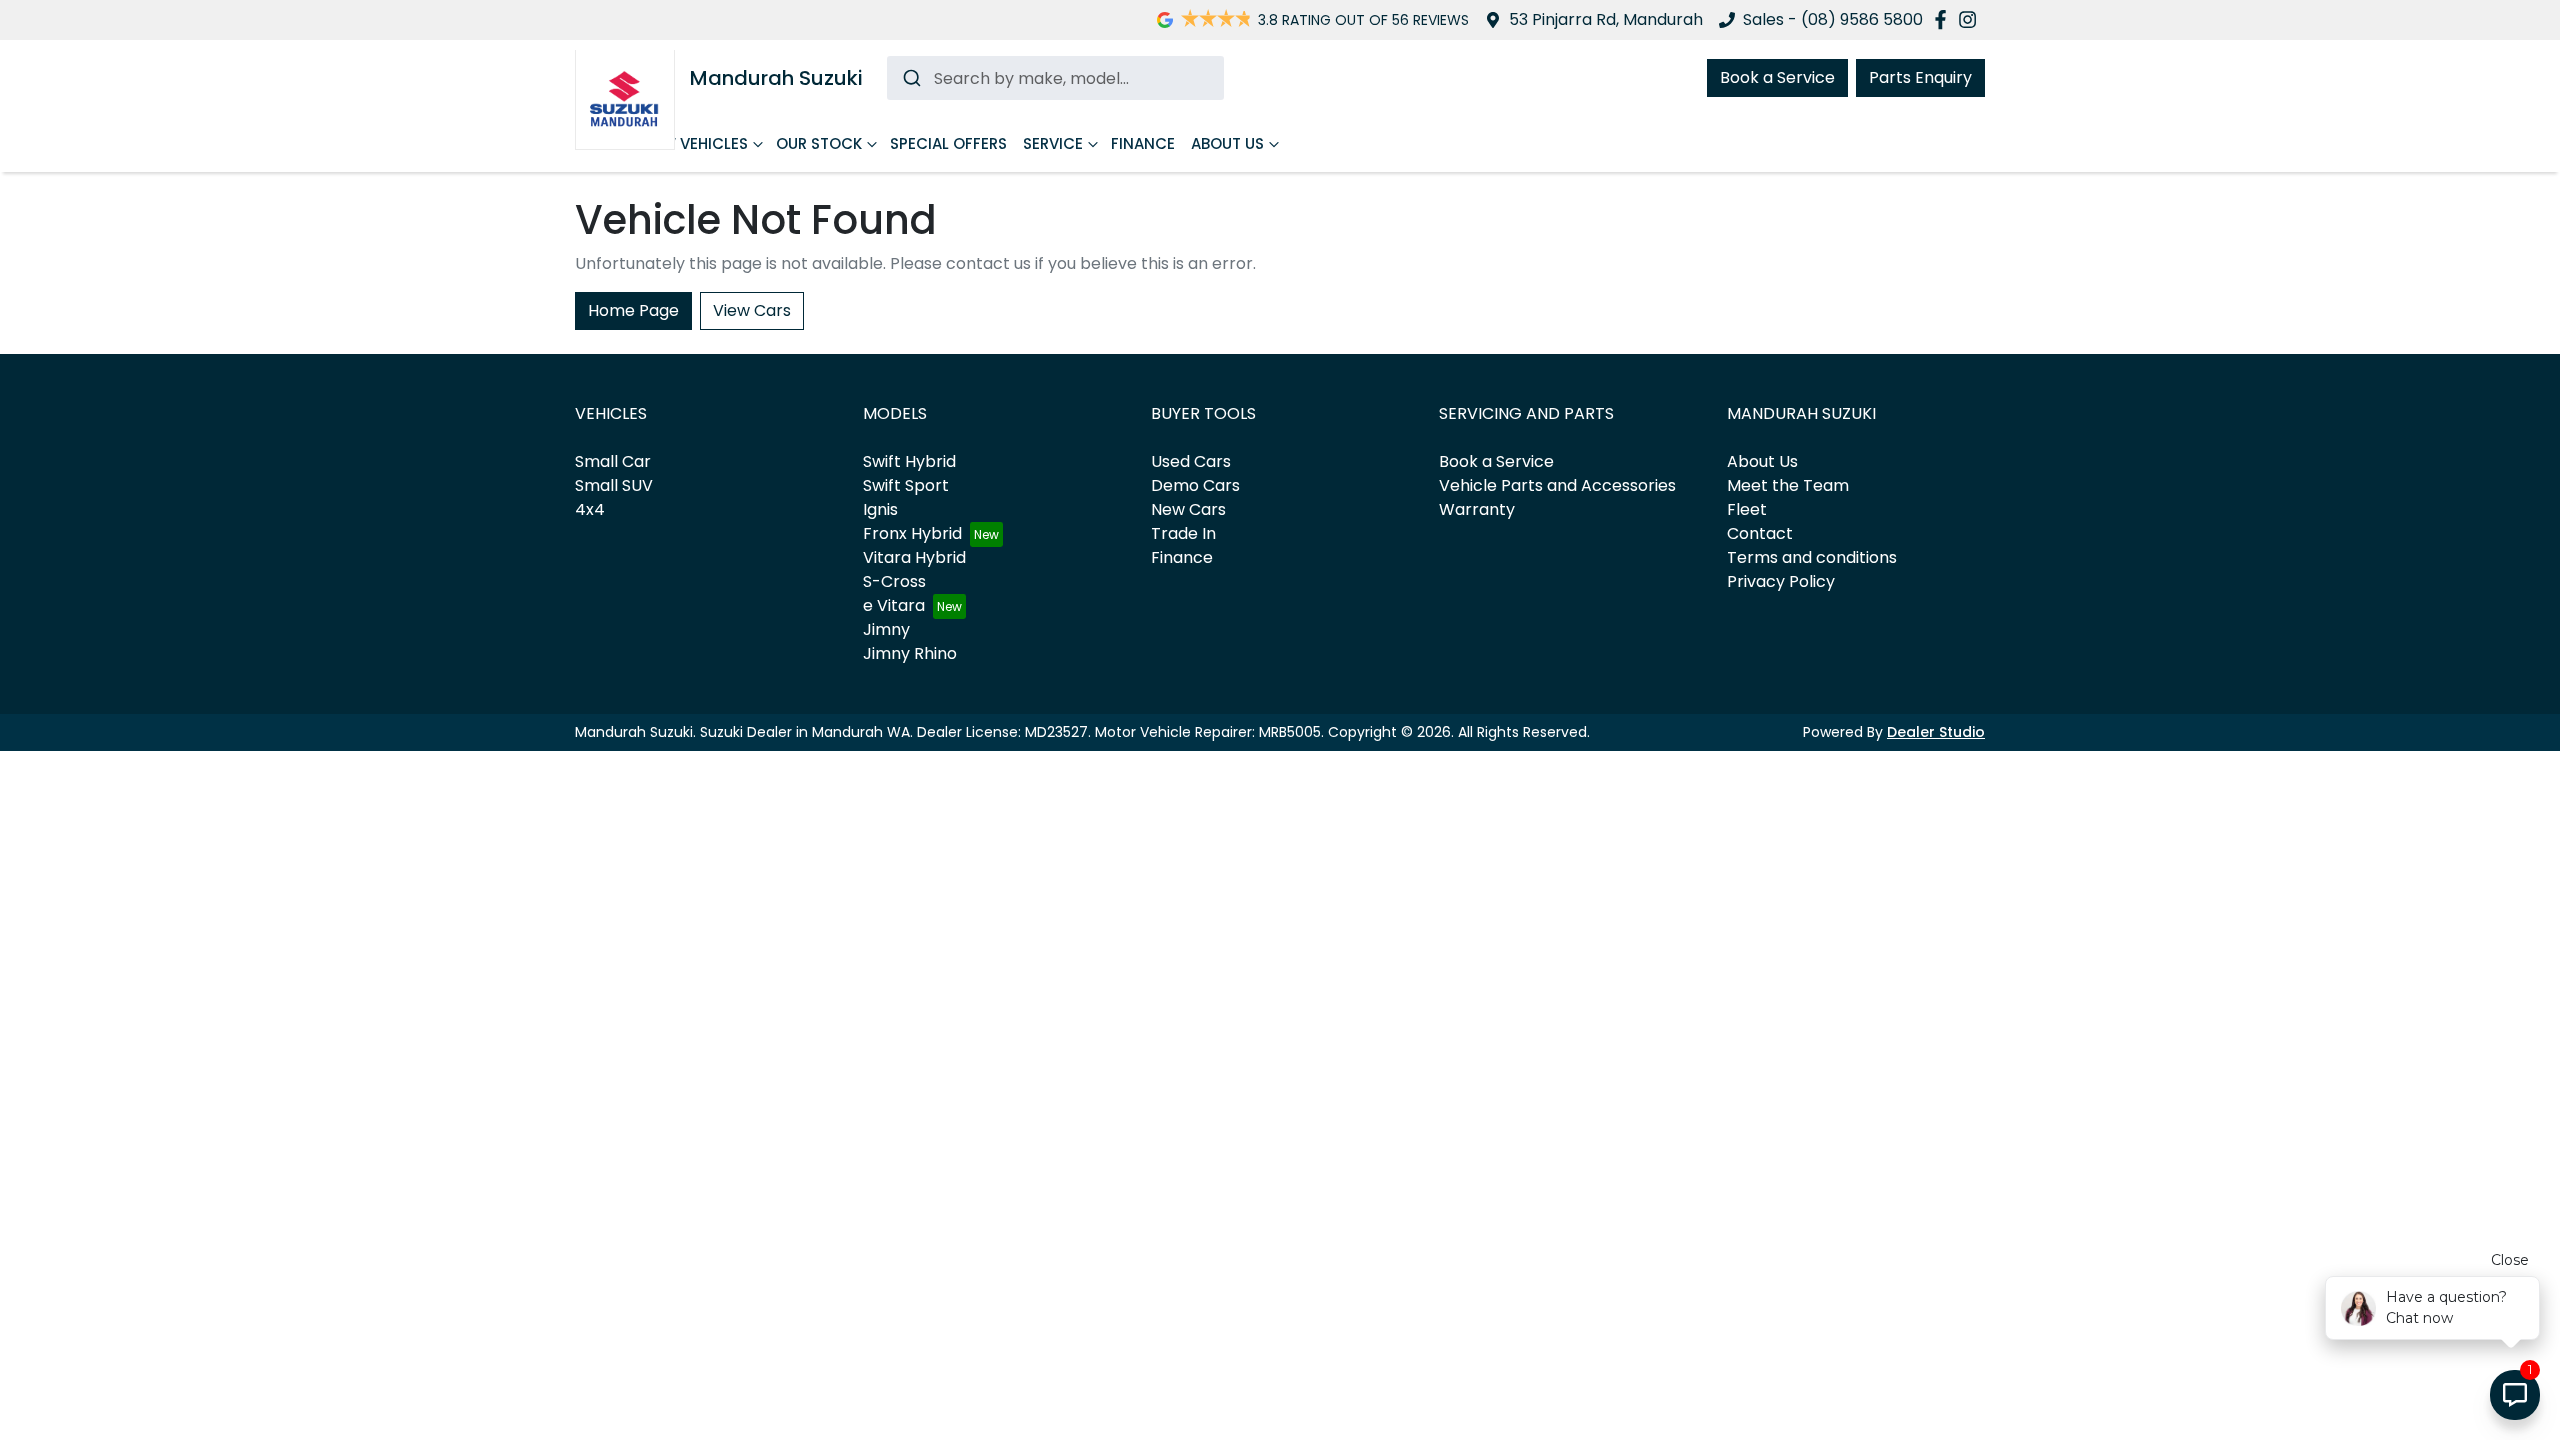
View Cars (752, 310)
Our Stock (819, 143)
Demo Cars (1195, 485)
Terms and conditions (1812, 557)
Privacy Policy (1781, 581)
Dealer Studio (1936, 732)
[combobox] (1055, 78)
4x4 (590, 509)
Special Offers (948, 143)
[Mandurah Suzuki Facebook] (1944, 19)
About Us (1227, 143)
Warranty (1477, 509)
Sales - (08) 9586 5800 (1833, 19)
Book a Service (1777, 77)
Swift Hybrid (909, 461)
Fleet (1747, 509)
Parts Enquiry (1920, 77)
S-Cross (894, 581)
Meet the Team (1788, 485)
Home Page (633, 310)
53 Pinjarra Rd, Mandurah (1606, 19)
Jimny (886, 629)
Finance (1143, 143)
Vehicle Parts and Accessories (1557, 485)
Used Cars (1191, 461)
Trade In (1183, 533)
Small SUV (614, 485)
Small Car (613, 461)
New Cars (1188, 509)
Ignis (880, 509)
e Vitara (894, 605)
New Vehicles (695, 143)
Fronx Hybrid (912, 533)
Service (1053, 143)
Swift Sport (906, 485)
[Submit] (910, 78)
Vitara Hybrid (914, 557)
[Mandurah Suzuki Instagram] (1971, 19)
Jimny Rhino (910, 653)
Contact (1760, 533)
